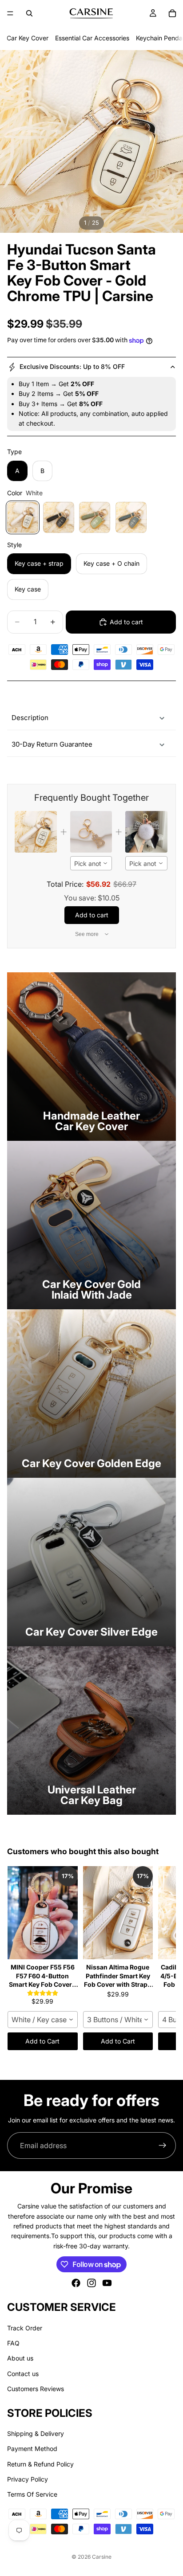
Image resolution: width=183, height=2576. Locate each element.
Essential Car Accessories (92, 38)
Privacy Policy (28, 2479)
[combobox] (91, 863)
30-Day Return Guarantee (52, 744)
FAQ (13, 2343)
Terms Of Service (32, 2495)
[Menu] (10, 13)
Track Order (25, 2328)
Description (30, 718)
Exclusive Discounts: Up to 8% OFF (72, 366)
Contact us (23, 2374)
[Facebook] (76, 2283)
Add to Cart (42, 2041)
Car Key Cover (28, 38)
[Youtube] (107, 2283)
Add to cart (126, 622)
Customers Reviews (36, 2389)
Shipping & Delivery (36, 2433)
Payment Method (32, 2449)
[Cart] (172, 13)
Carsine (102, 2557)
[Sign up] (163, 2145)
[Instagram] (91, 2283)
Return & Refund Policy (40, 2464)
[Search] (29, 13)
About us (20, 2359)
